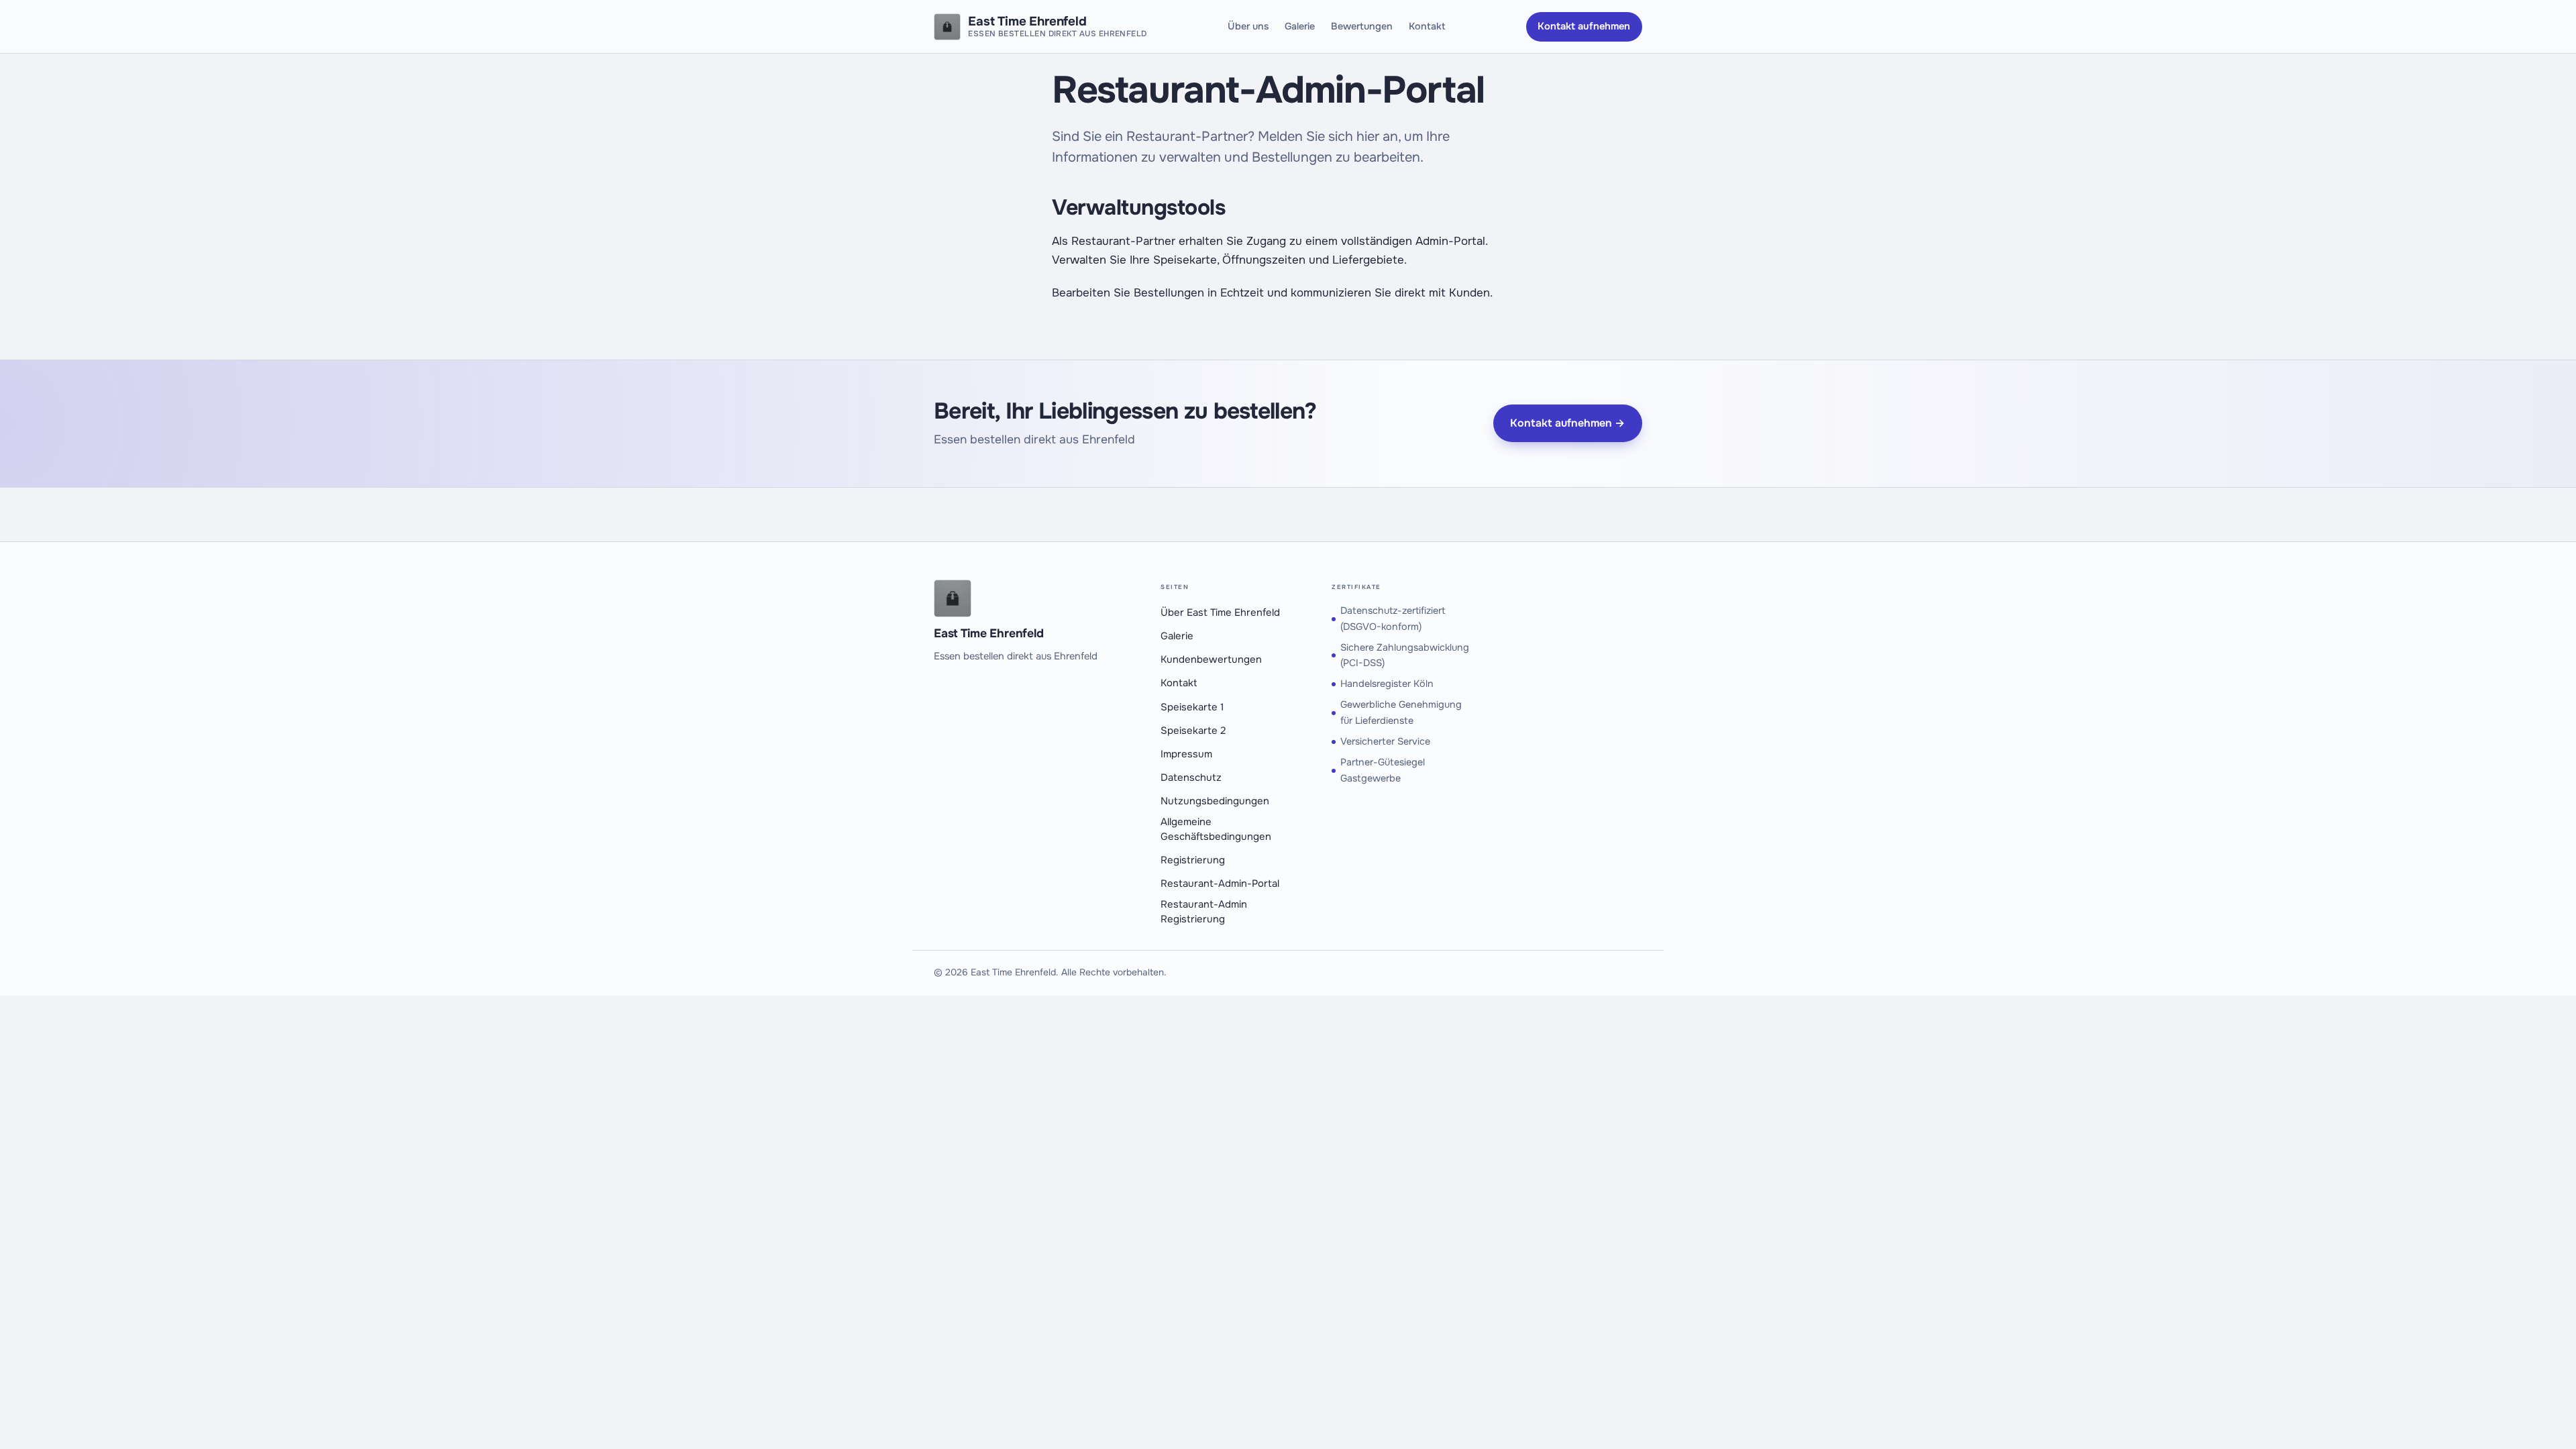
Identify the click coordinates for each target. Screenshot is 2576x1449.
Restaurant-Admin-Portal (1220, 884)
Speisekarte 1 (1192, 707)
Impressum (1186, 754)
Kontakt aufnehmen (1584, 26)
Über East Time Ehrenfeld (1220, 613)
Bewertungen (1362, 26)
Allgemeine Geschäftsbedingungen (1216, 829)
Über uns (1248, 26)
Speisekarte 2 (1193, 731)
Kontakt (1427, 26)
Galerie (1300, 26)
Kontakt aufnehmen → (1567, 423)
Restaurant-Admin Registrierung (1204, 912)
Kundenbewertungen (1211, 660)
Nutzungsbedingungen (1215, 801)
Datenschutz (1191, 778)
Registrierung (1193, 860)
